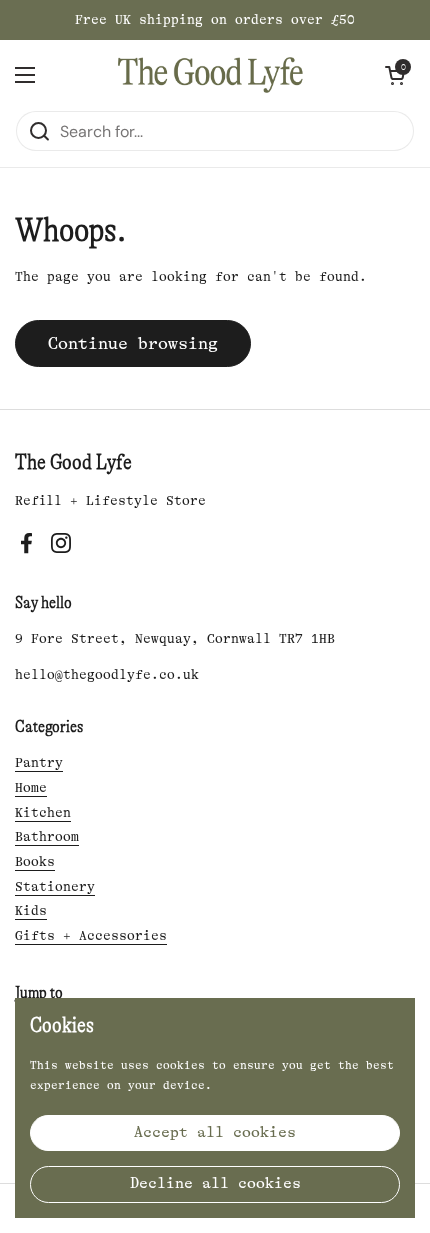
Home (31, 787)
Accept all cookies (215, 1132)
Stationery (55, 886)
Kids (31, 910)
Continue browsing (133, 343)
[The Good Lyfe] (210, 75)
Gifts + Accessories (91, 935)
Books (35, 861)
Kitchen (43, 812)
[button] (395, 75)
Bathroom (47, 836)
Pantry (39, 762)
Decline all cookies (215, 1183)
